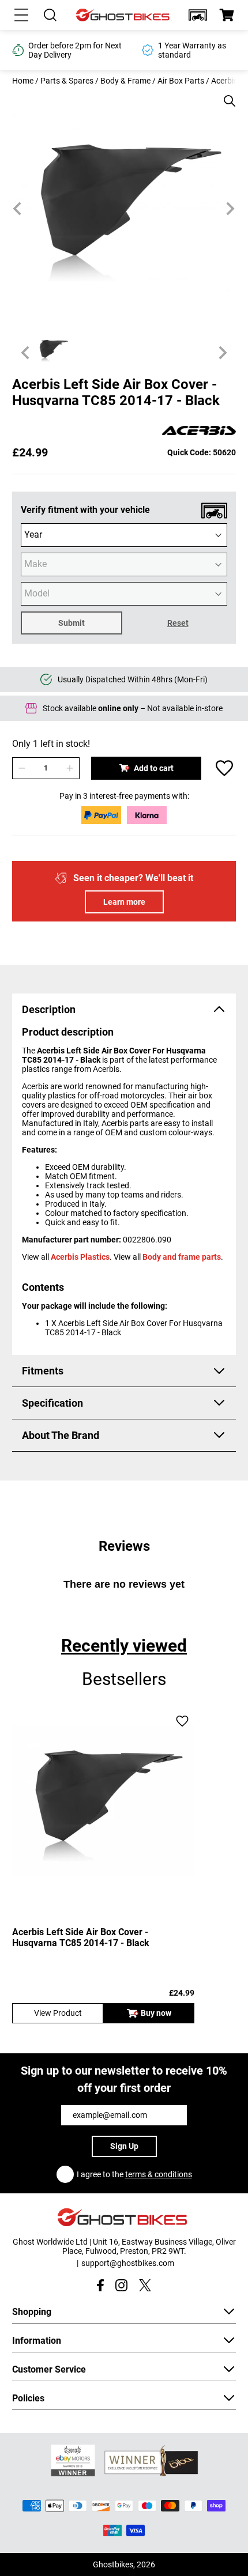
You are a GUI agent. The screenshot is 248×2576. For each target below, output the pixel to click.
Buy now (156, 2013)
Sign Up (124, 2146)
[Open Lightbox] (226, 95)
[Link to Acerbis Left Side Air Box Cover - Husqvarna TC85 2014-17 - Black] (103, 1801)
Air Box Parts (181, 81)
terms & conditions (159, 2174)
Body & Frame (125, 81)
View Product (58, 2013)
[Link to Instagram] (121, 2285)
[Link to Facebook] (100, 2285)
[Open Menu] (21, 15)
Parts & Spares (67, 81)
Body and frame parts (182, 1257)
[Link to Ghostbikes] (124, 15)
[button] (198, 15)
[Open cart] (227, 15)
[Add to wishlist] (224, 768)
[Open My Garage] (198, 15)
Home (23, 81)
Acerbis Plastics (80, 1257)
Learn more (124, 902)
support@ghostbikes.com (128, 2263)
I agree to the (134, 2174)
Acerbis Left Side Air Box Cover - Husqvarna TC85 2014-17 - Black (81, 1937)
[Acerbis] (199, 431)
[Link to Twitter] (145, 2285)
